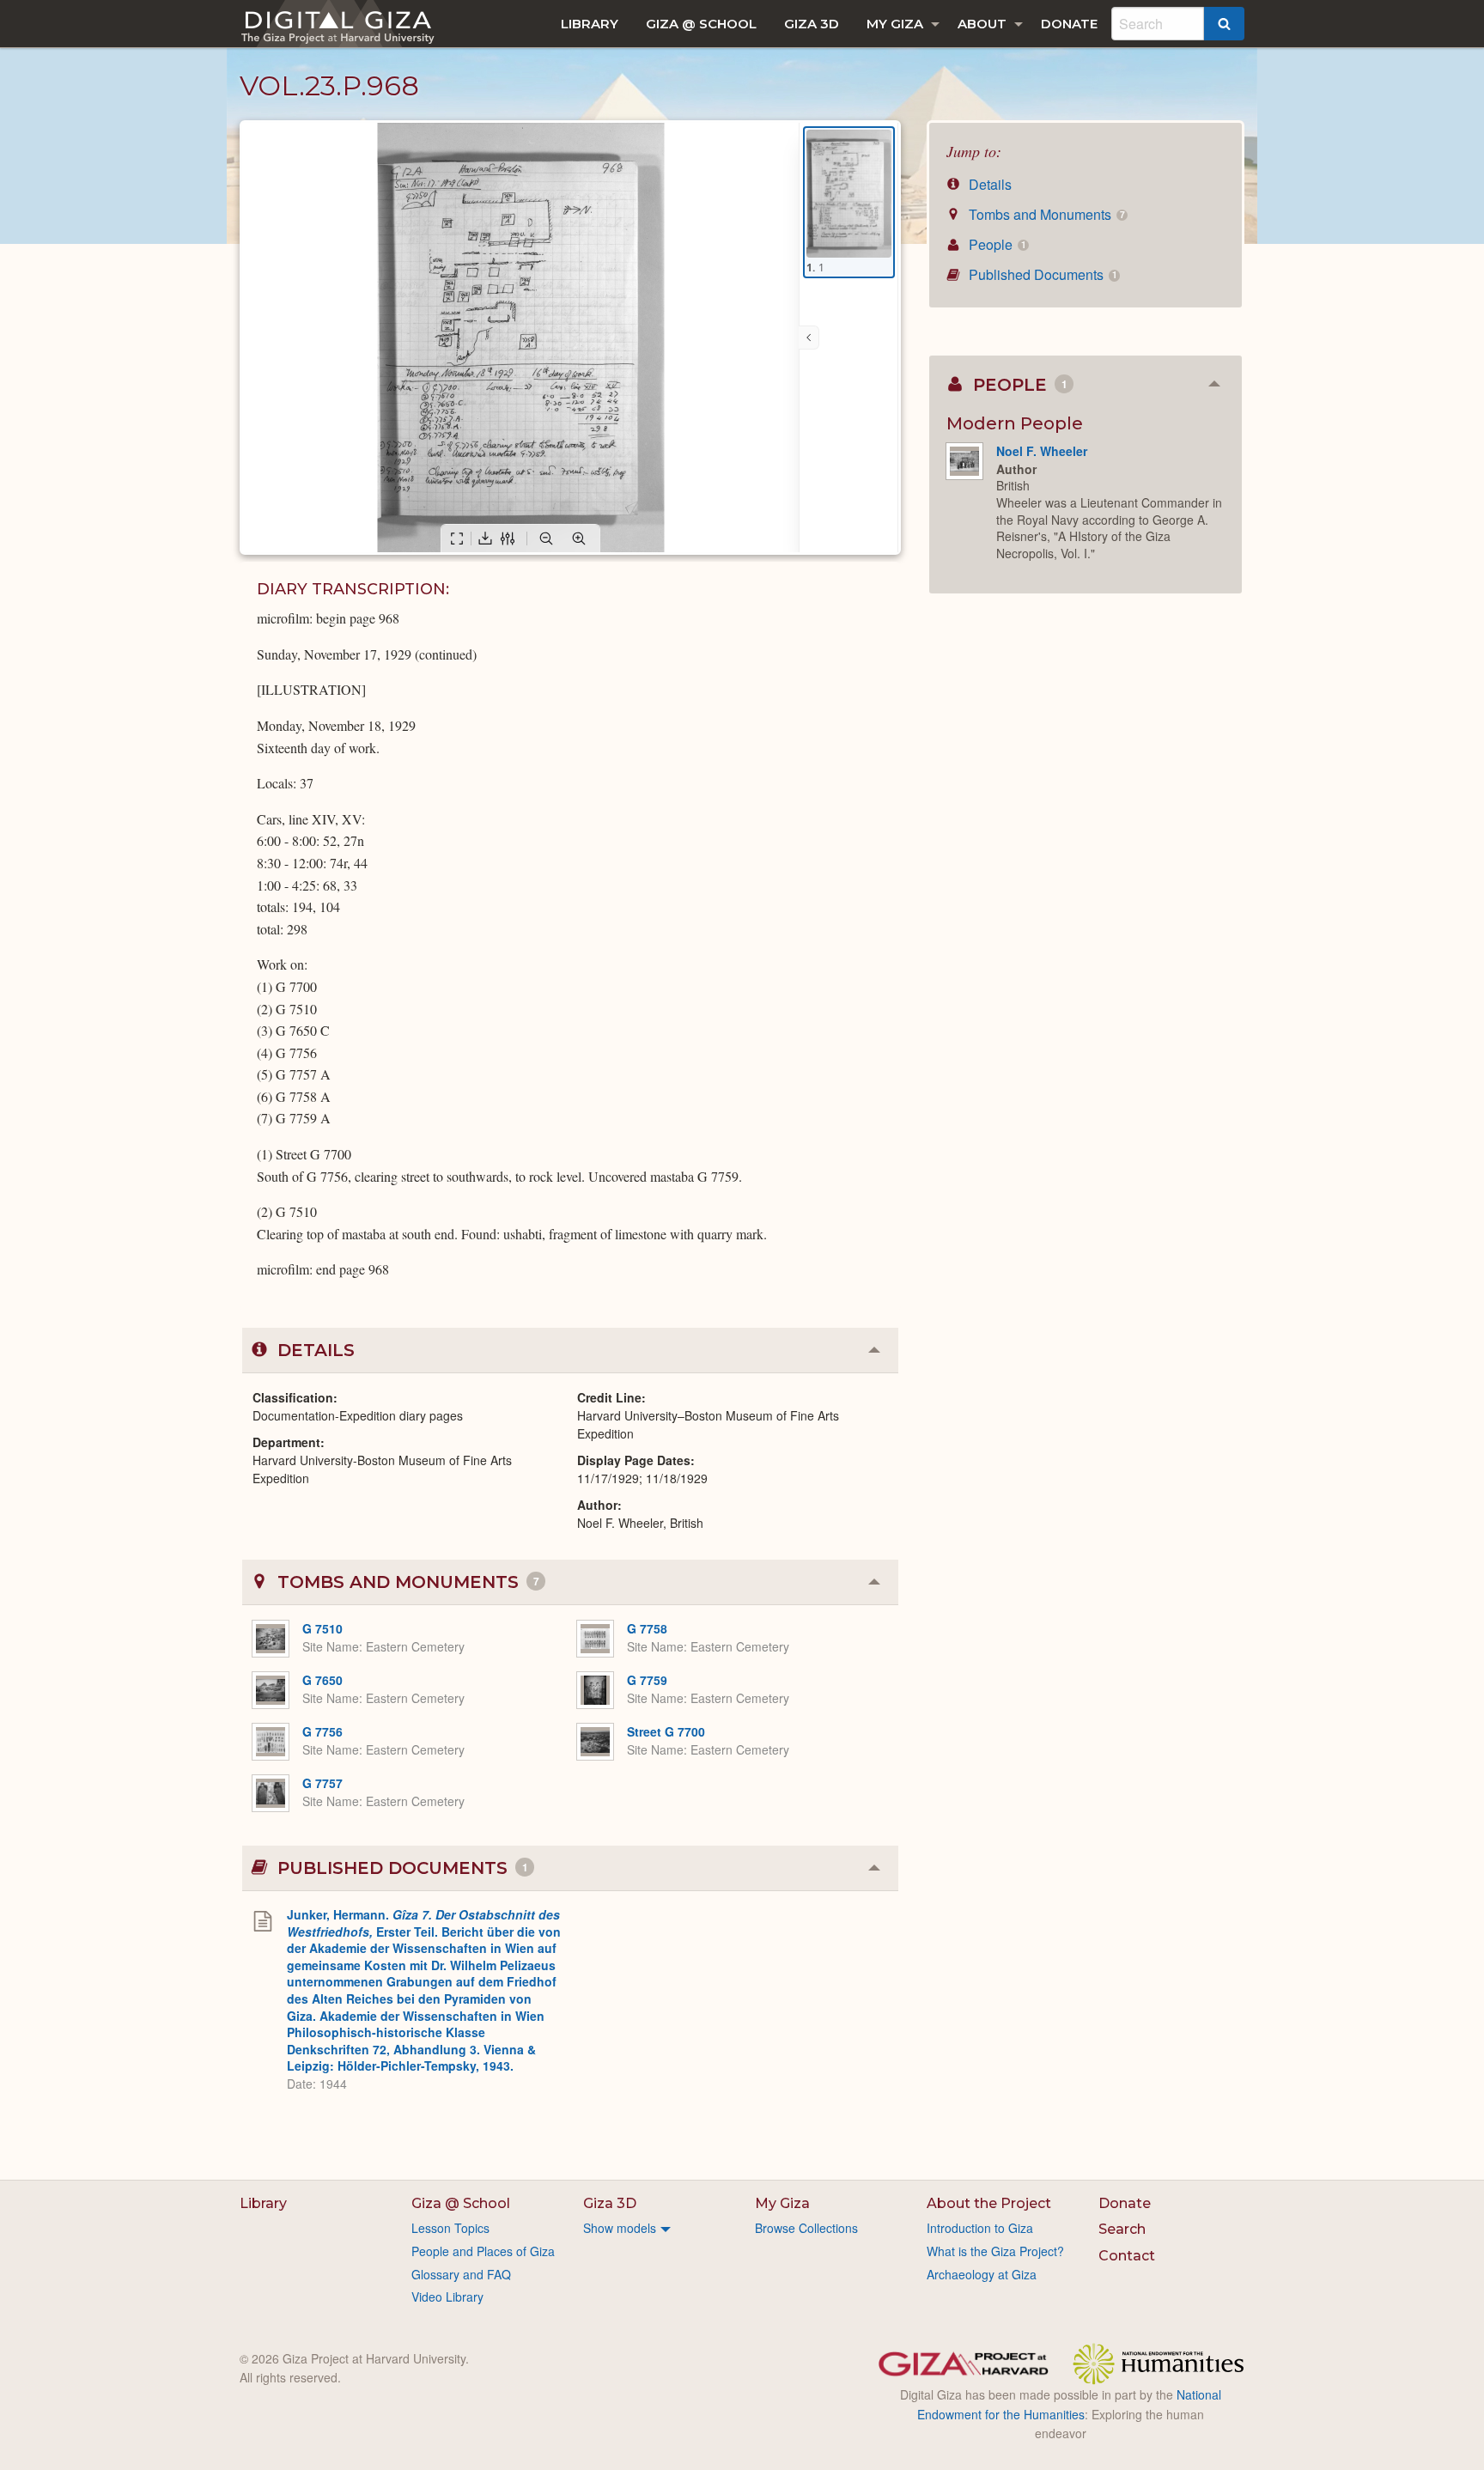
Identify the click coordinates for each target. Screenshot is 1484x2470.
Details (988, 184)
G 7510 (322, 1628)
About (982, 24)
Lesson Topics (450, 2228)
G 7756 (322, 1731)
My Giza (895, 24)
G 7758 (647, 1628)
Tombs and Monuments (1045, 214)
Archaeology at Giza (982, 2274)
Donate (1069, 24)
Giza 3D (812, 24)
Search (1122, 2229)
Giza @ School (701, 24)
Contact (1127, 2256)
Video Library (447, 2297)
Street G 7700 (666, 1731)
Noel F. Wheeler (1042, 451)
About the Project (989, 2203)
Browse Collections (806, 2228)
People (995, 244)
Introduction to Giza (980, 2228)
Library (590, 24)
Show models (620, 2228)
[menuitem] (590, 24)
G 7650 (322, 1680)
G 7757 (322, 1783)
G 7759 (647, 1680)
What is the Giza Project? (995, 2251)
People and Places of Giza (483, 2251)
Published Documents (1041, 274)
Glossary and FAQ (461, 2274)
